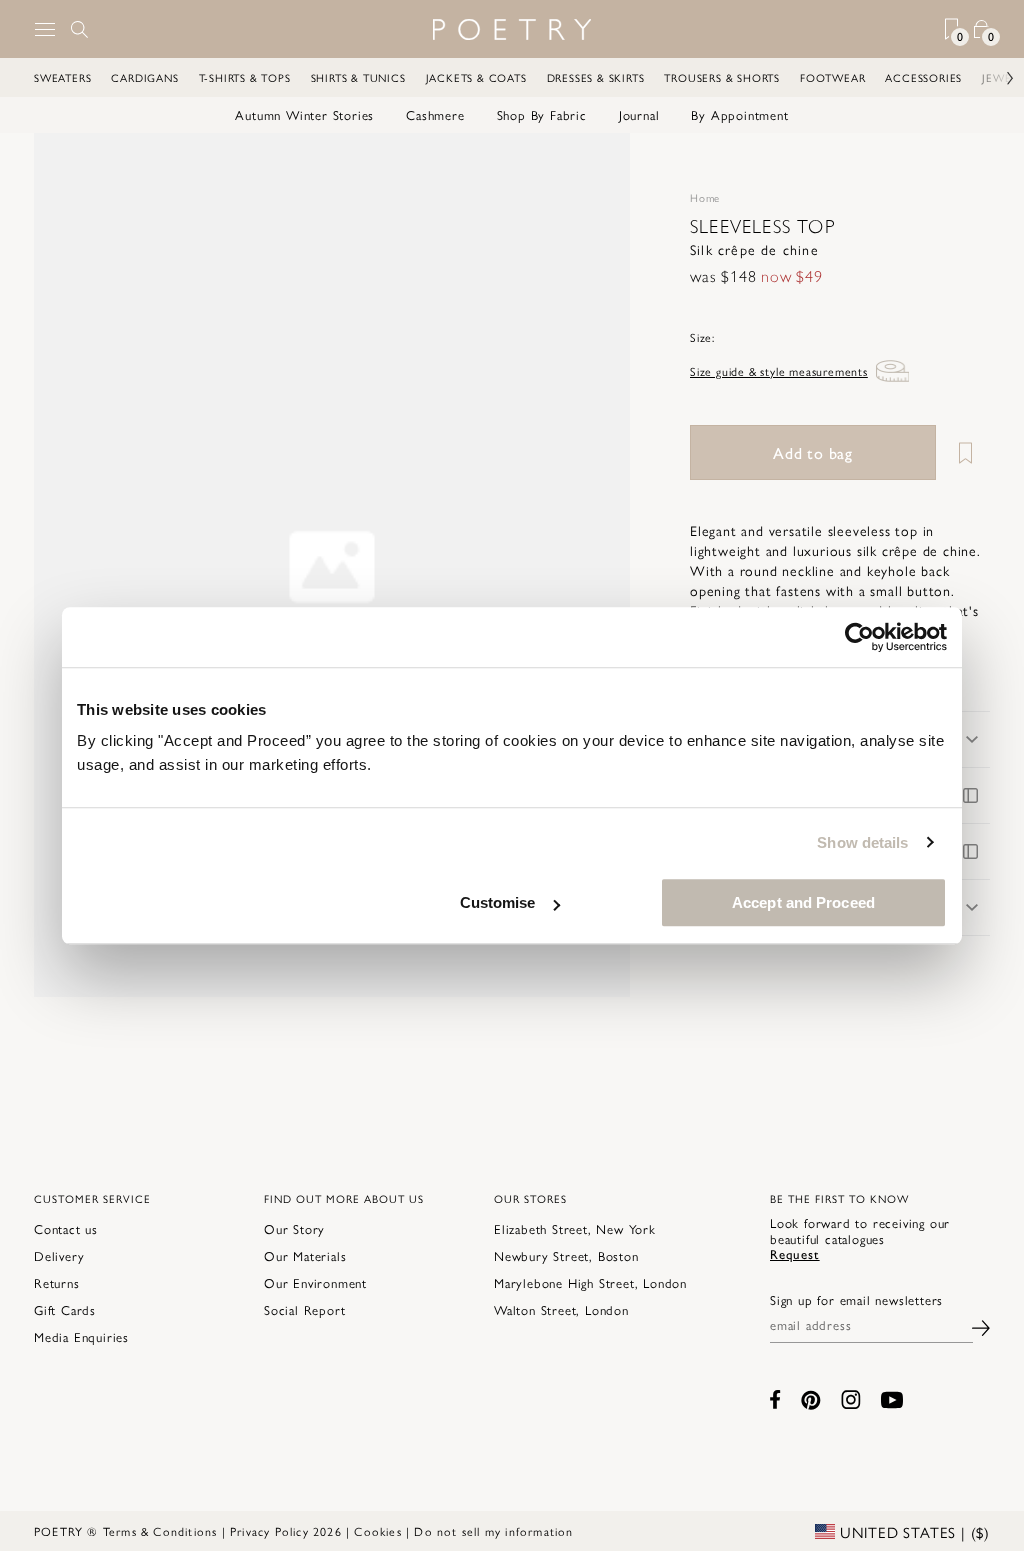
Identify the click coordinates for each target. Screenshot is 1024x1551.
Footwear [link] (832, 77)
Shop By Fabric (542, 115)
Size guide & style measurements (779, 371)
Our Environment (315, 1282)
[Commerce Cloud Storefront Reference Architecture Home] (512, 29)
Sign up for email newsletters (856, 1300)
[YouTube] (892, 1400)
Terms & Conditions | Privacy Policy (206, 1531)
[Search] (80, 29)
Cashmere (435, 115)
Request (795, 1253)
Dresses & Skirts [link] (596, 77)
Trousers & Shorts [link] (722, 77)
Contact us (66, 1228)
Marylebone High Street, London (590, 1282)
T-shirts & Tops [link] (245, 77)
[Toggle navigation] (45, 29)
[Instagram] (851, 1399)
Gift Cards (65, 1309)
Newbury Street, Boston (566, 1255)
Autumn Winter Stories (304, 115)
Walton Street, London (561, 1309)
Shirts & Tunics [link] (358, 77)
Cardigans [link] (144, 77)
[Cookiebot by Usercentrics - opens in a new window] (859, 637)
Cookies (377, 1531)
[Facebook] (775, 1399)
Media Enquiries (81, 1336)
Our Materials (305, 1255)
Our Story (294, 1228)
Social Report (304, 1309)
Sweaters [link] (62, 77)
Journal (639, 115)
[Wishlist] (965, 452)
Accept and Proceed (803, 902)
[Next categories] (989, 78)
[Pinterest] (811, 1400)
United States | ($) (912, 1532)
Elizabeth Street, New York (575, 1228)
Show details (862, 842)
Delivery (59, 1255)
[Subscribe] (981, 1325)
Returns (57, 1282)
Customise (498, 902)
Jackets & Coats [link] (476, 77)
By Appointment (739, 115)
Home (705, 197)
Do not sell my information (493, 1531)
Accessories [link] (923, 77)
